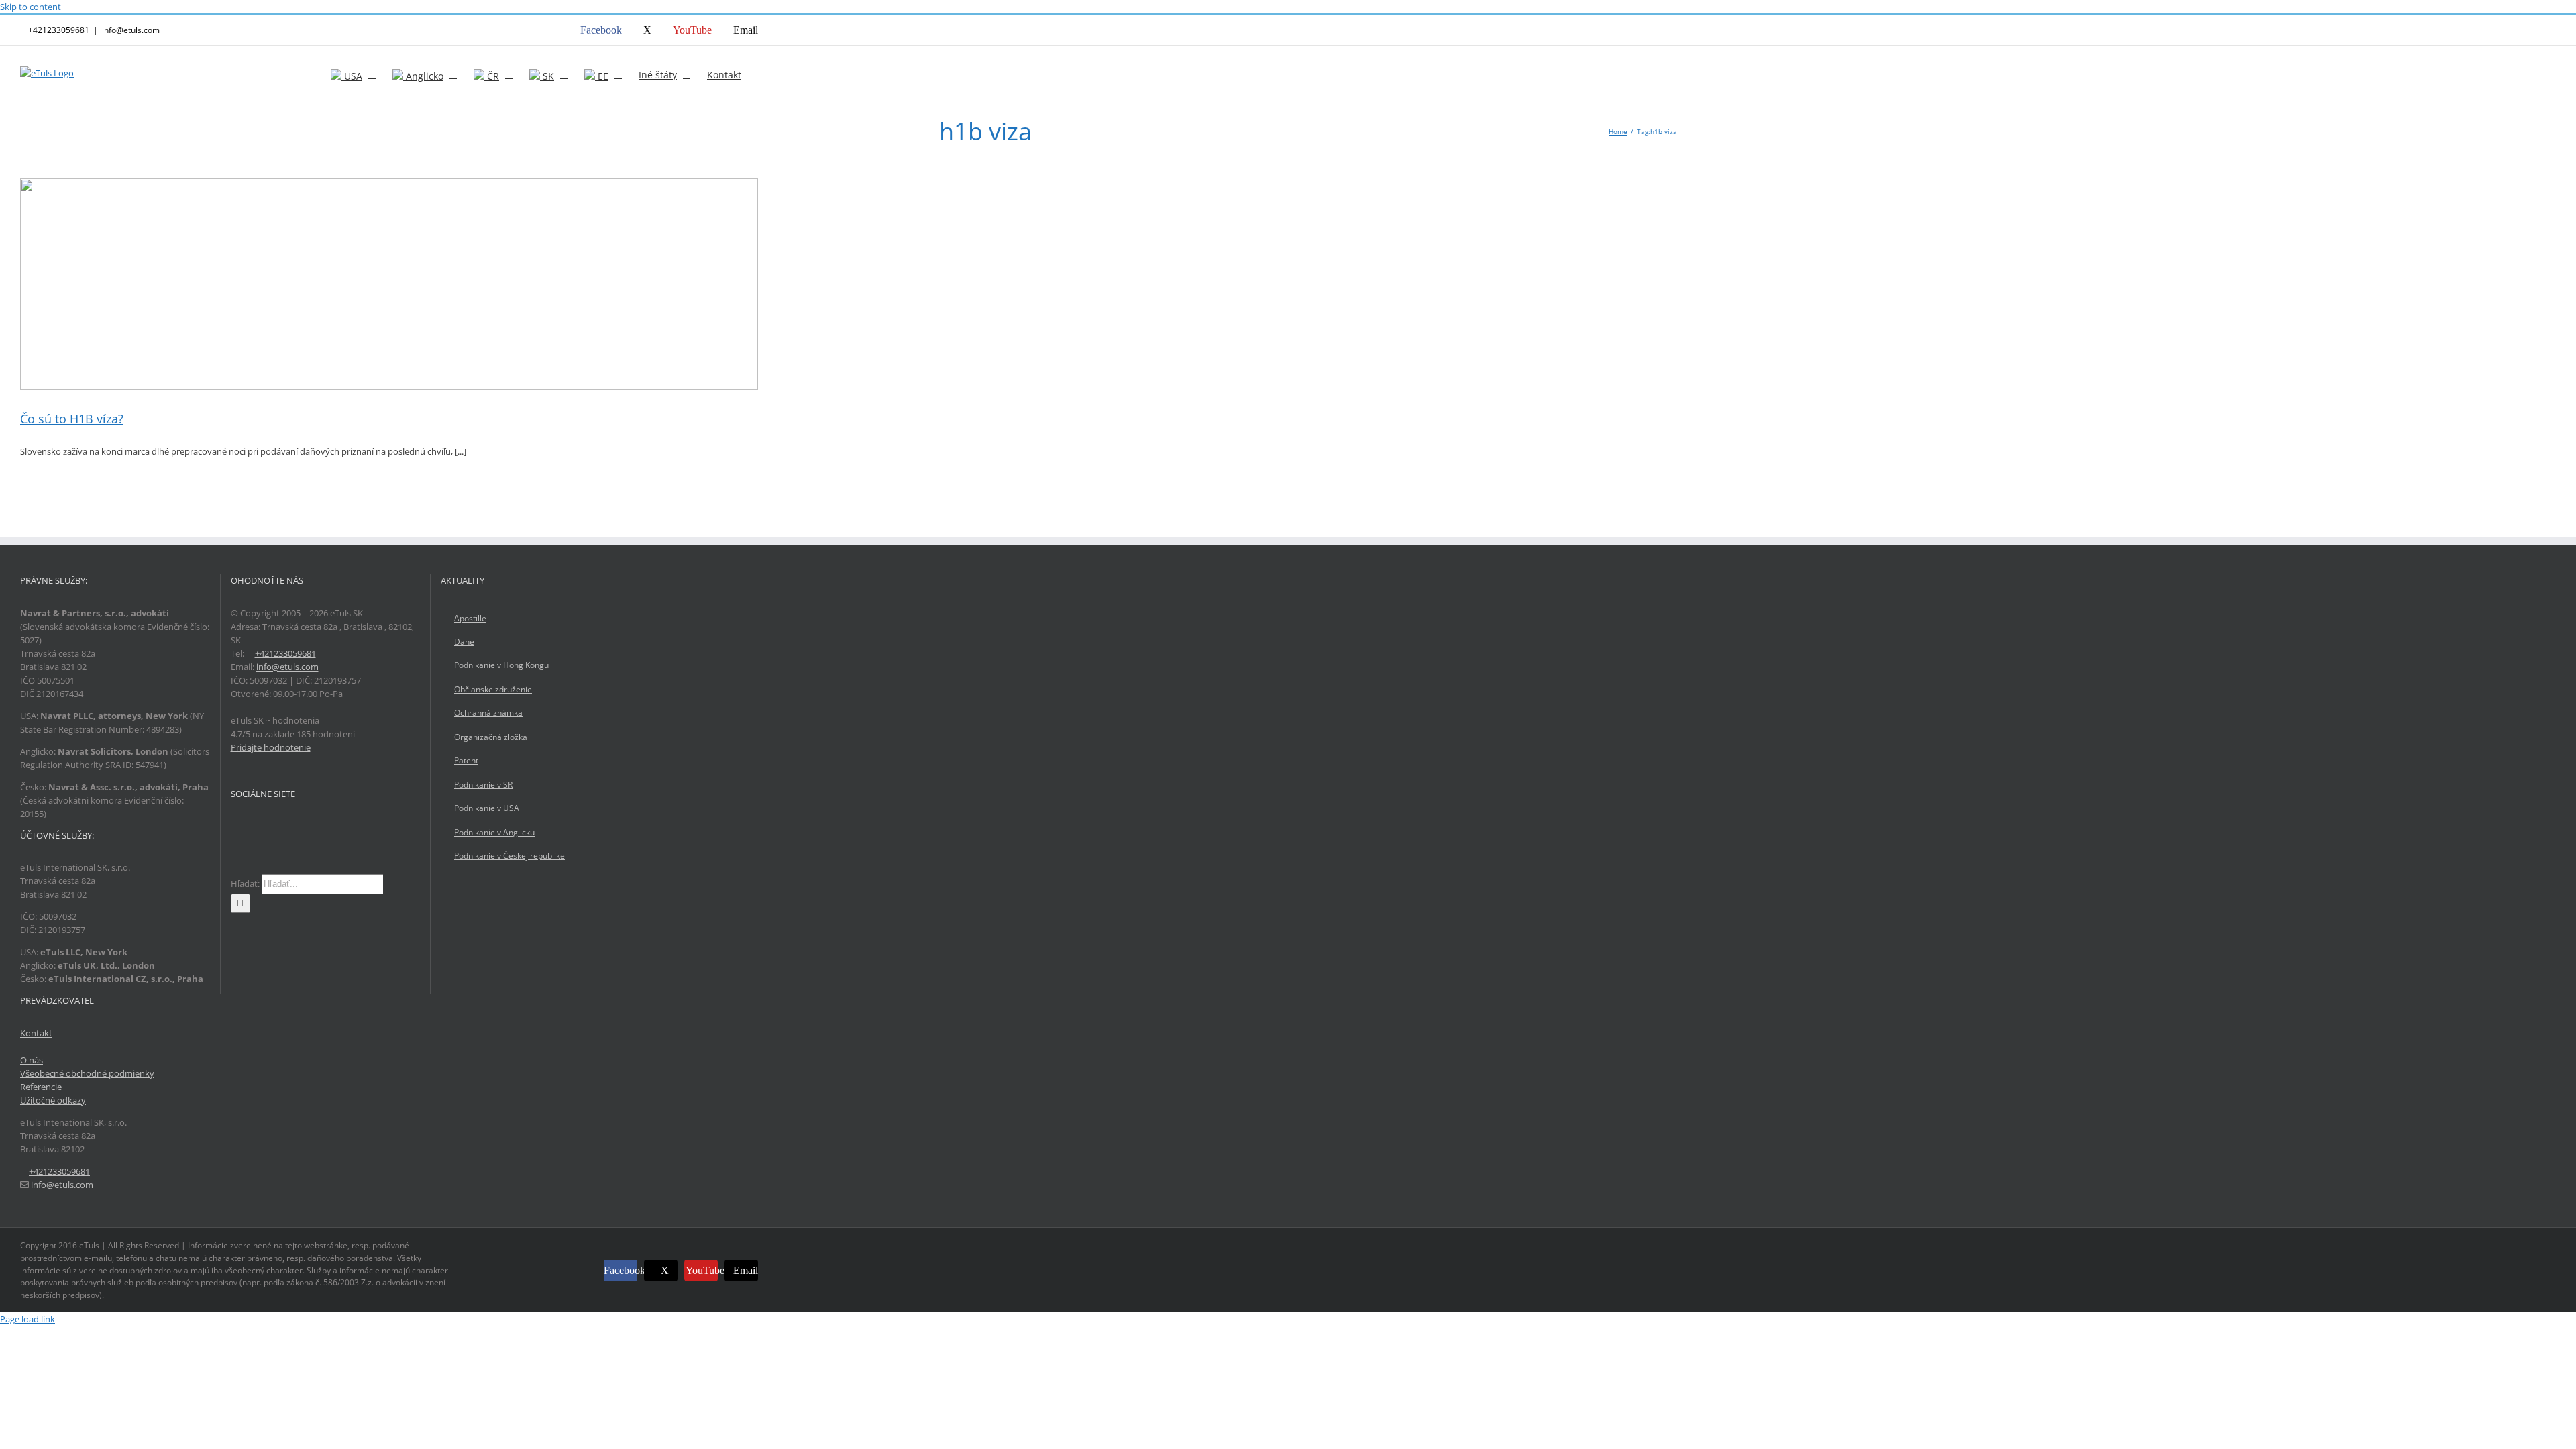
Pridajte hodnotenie (271, 747)
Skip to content (31, 7)
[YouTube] (270, 826)
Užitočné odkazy (53, 1100)
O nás (32, 1060)
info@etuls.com (131, 30)
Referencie (41, 1087)
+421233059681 (59, 30)
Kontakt (36, 1033)
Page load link (28, 1319)
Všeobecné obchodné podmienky (87, 1073)
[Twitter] (252, 826)
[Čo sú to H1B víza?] (389, 284)
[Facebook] (235, 826)
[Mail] (287, 826)
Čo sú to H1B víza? (72, 419)
